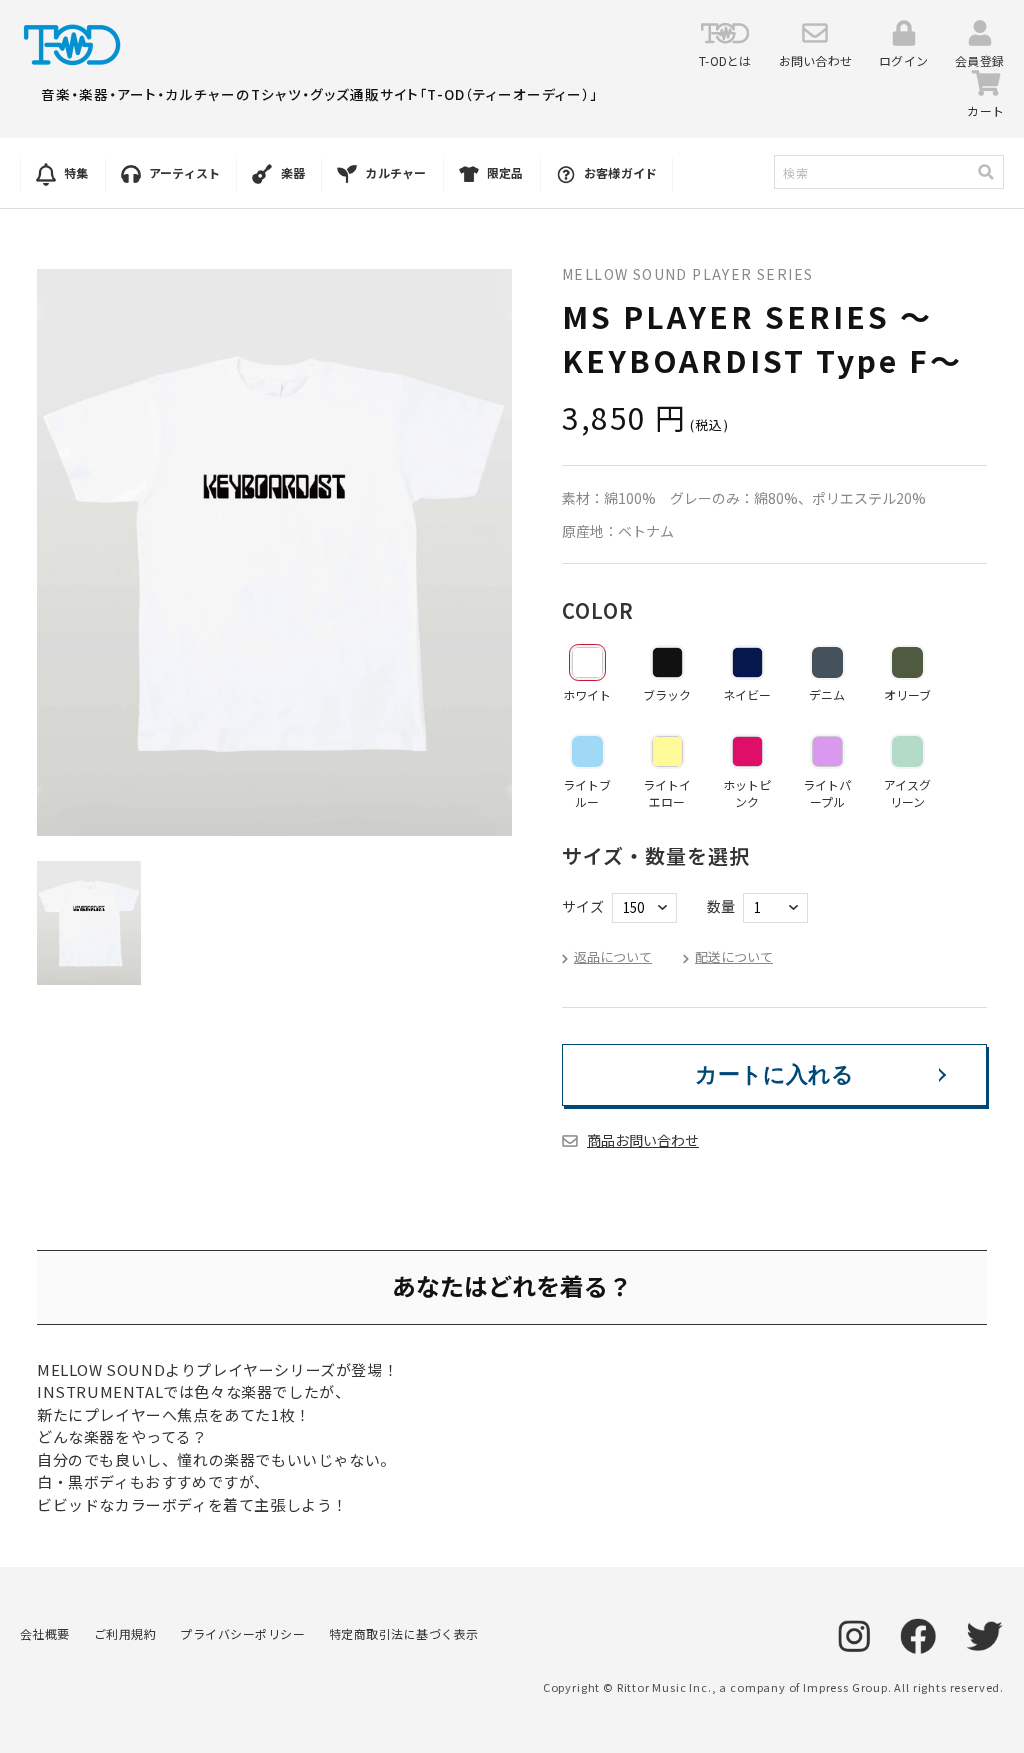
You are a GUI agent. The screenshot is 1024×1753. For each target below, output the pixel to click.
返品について (613, 956)
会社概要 (45, 1633)
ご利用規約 (125, 1633)
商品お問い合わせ (643, 1140)
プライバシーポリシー (242, 1633)
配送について (734, 956)
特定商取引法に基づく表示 (404, 1633)
